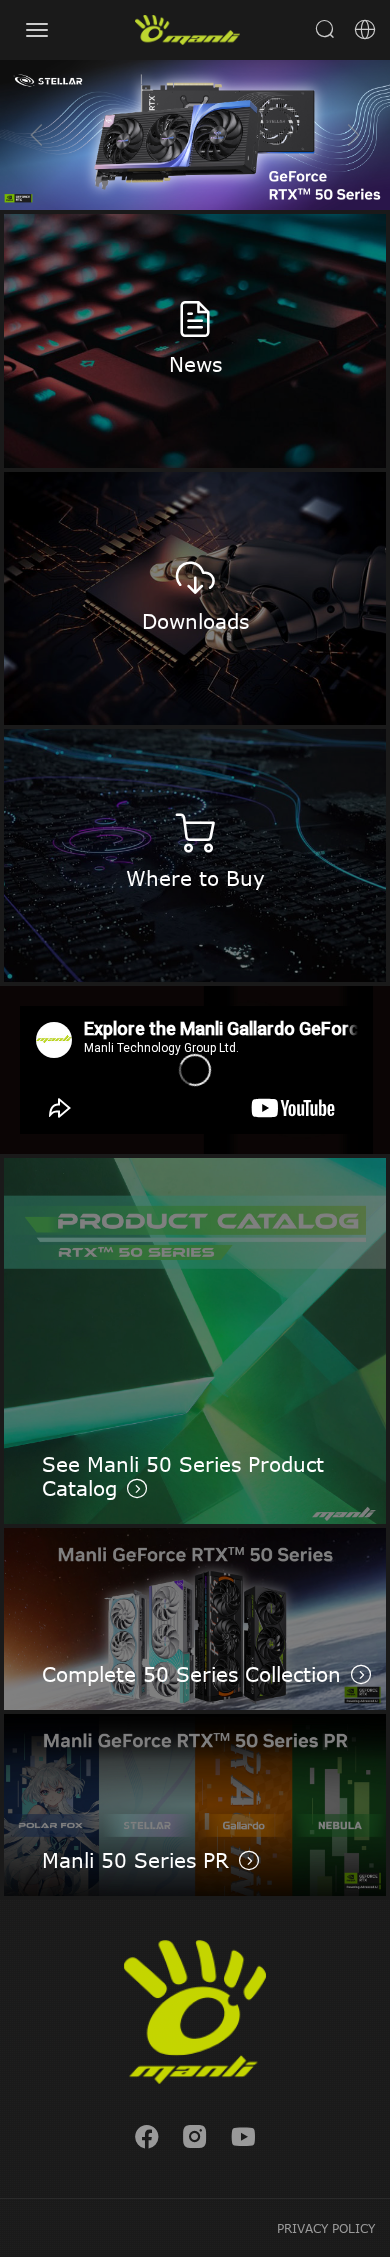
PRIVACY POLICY (326, 2228)
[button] (353, 135)
